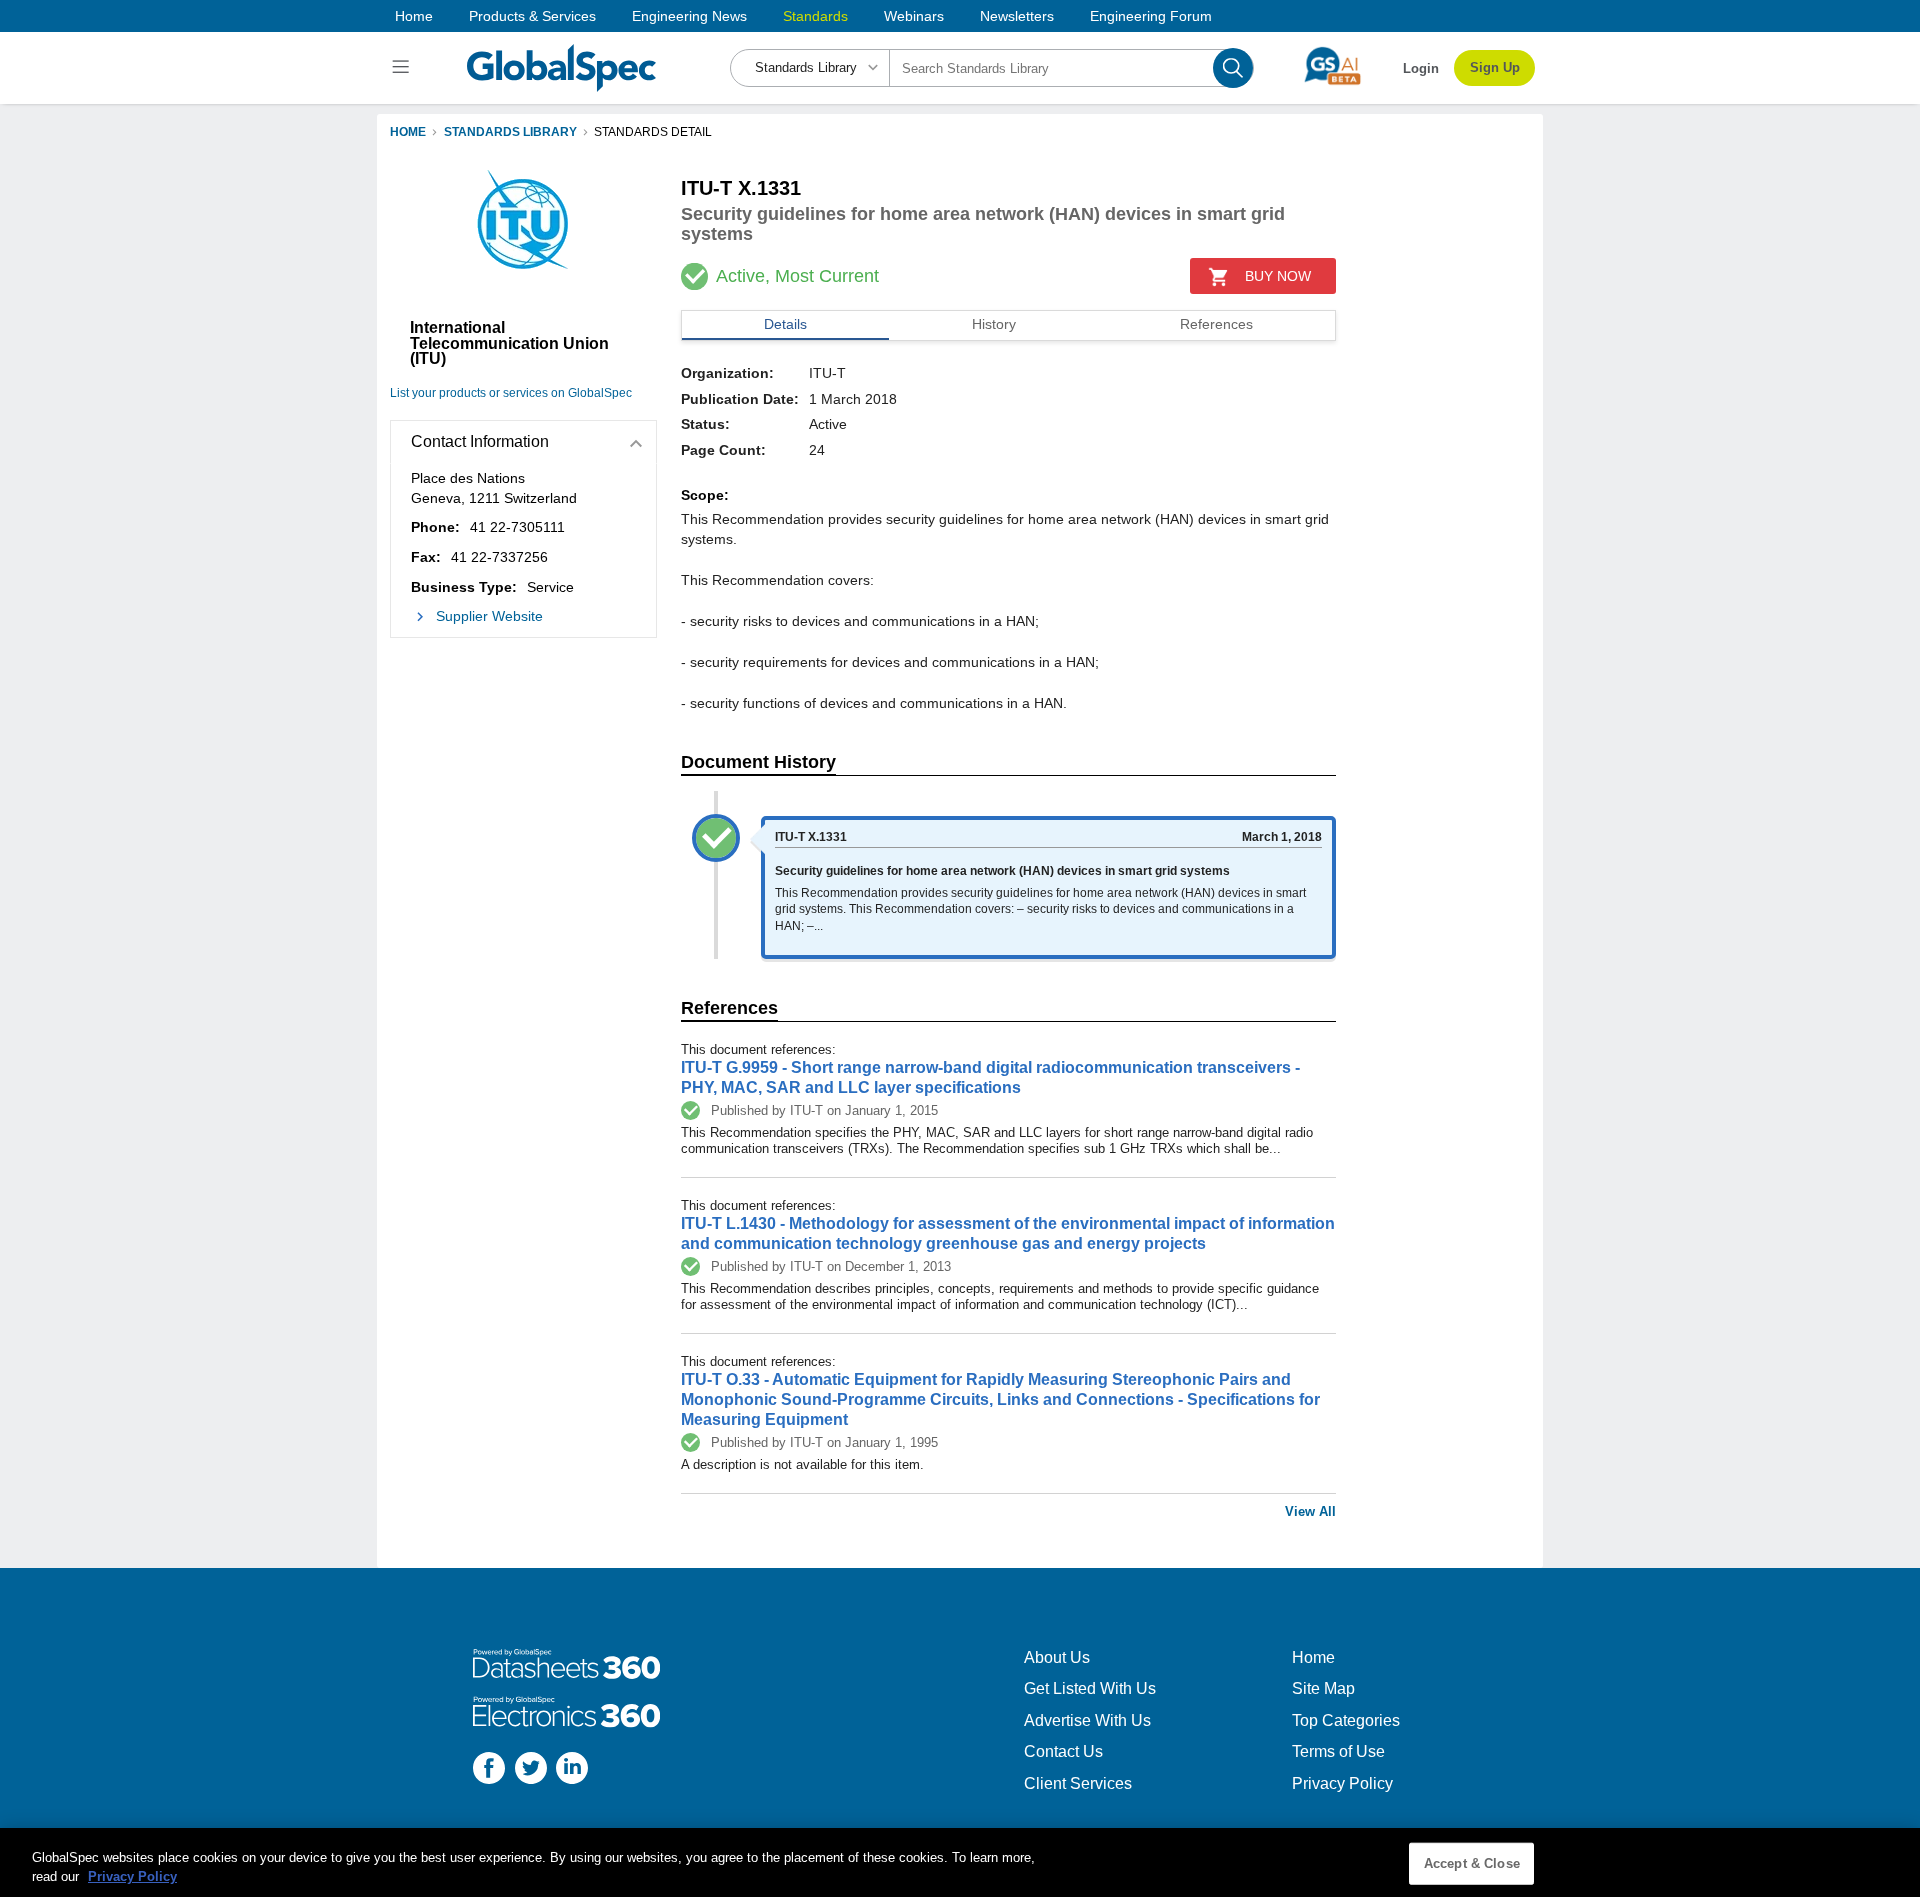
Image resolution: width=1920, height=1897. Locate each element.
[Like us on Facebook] (489, 1770)
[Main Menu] (403, 68)
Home (414, 16)
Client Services (1078, 1783)
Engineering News (689, 16)
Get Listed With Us (1090, 1688)
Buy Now (1278, 276)
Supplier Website (489, 616)
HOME (408, 132)
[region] (960, 1862)
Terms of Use (1338, 1751)
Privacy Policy (1342, 1783)
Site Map (1323, 1688)
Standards (815, 16)
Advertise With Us (1087, 1720)
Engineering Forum (1151, 16)
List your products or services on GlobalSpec (511, 393)
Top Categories (1346, 1720)
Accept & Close (1472, 1863)
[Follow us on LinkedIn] (572, 1770)
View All (1310, 1511)
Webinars (914, 16)
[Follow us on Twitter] (531, 1770)
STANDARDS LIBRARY (510, 132)
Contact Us (1063, 1751)
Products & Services (532, 16)
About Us (1057, 1657)
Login (1421, 68)
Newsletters (1017, 16)
